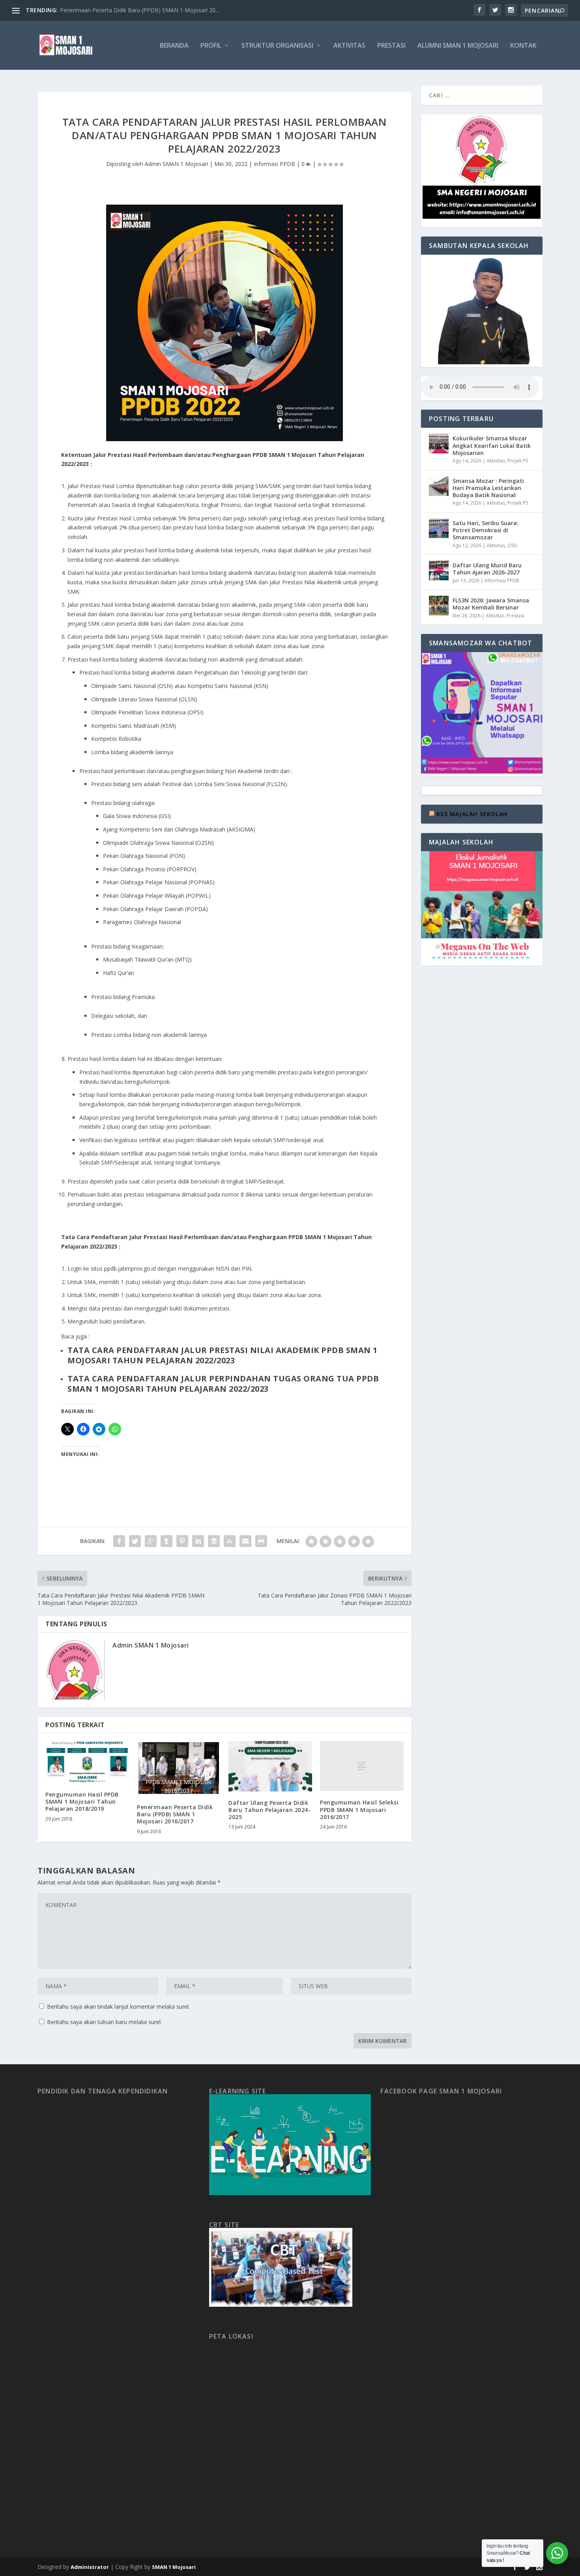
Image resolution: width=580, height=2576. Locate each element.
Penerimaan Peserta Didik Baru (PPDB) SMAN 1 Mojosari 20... (139, 10)
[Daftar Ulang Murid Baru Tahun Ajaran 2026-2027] (439, 570)
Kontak (523, 46)
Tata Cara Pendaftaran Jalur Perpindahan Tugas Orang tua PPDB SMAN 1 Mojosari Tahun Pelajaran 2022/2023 (223, 1384)
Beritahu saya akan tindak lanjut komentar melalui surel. (118, 2007)
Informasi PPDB (274, 164)
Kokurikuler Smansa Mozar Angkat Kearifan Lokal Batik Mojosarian (492, 445)
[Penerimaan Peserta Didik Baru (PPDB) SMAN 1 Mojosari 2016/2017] (179, 1768)
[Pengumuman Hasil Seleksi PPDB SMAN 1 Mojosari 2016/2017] (362, 1766)
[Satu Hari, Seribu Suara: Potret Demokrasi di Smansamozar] (439, 528)
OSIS (512, 545)
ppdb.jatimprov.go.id (130, 1268)
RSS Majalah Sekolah (472, 814)
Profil (211, 46)
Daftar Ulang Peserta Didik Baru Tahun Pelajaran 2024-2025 (269, 1810)
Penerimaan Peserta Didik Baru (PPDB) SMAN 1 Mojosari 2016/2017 (175, 1814)
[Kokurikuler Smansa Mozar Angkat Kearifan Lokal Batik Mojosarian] (439, 444)
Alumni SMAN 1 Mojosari (458, 46)
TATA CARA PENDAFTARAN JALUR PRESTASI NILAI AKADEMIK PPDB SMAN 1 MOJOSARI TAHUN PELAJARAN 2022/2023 (223, 1355)
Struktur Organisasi (277, 46)
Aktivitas (349, 46)
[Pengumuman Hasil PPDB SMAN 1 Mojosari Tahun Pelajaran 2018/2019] (87, 1762)
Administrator (90, 2567)
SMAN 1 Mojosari (174, 2567)
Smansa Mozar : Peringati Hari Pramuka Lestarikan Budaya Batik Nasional (488, 488)
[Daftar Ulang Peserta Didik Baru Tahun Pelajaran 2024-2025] (270, 1766)
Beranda (174, 46)
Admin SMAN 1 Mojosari (176, 164)
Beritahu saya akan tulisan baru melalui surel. (104, 2022)
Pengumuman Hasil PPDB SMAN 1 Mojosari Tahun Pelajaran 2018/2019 (82, 1802)
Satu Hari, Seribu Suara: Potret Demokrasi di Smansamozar (486, 530)
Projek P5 (518, 461)
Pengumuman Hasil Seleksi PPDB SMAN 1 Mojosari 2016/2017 (359, 1809)
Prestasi (391, 46)
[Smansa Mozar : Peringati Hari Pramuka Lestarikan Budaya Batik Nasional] (439, 486)
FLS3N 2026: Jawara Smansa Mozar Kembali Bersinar (491, 604)
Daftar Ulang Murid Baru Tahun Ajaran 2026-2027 (487, 569)
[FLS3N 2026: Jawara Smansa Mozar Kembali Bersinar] (439, 606)
